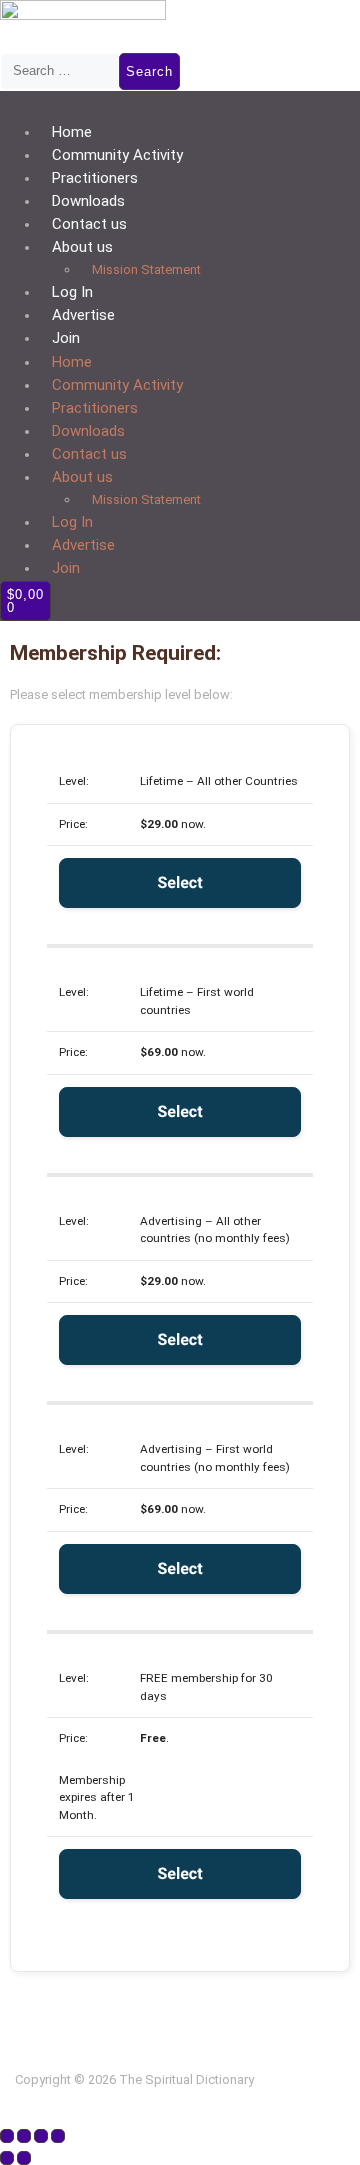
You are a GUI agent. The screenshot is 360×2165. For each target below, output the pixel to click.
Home (72, 132)
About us (82, 247)
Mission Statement (146, 269)
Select (179, 882)
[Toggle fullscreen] (24, 2136)
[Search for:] (59, 71)
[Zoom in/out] (7, 2136)
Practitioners (95, 178)
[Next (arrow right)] (24, 2158)
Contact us (89, 224)
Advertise (83, 315)
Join (66, 338)
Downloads (88, 201)
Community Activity (117, 155)
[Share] (41, 2136)
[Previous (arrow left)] (7, 2158)
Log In (72, 292)
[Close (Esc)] (58, 2136)
